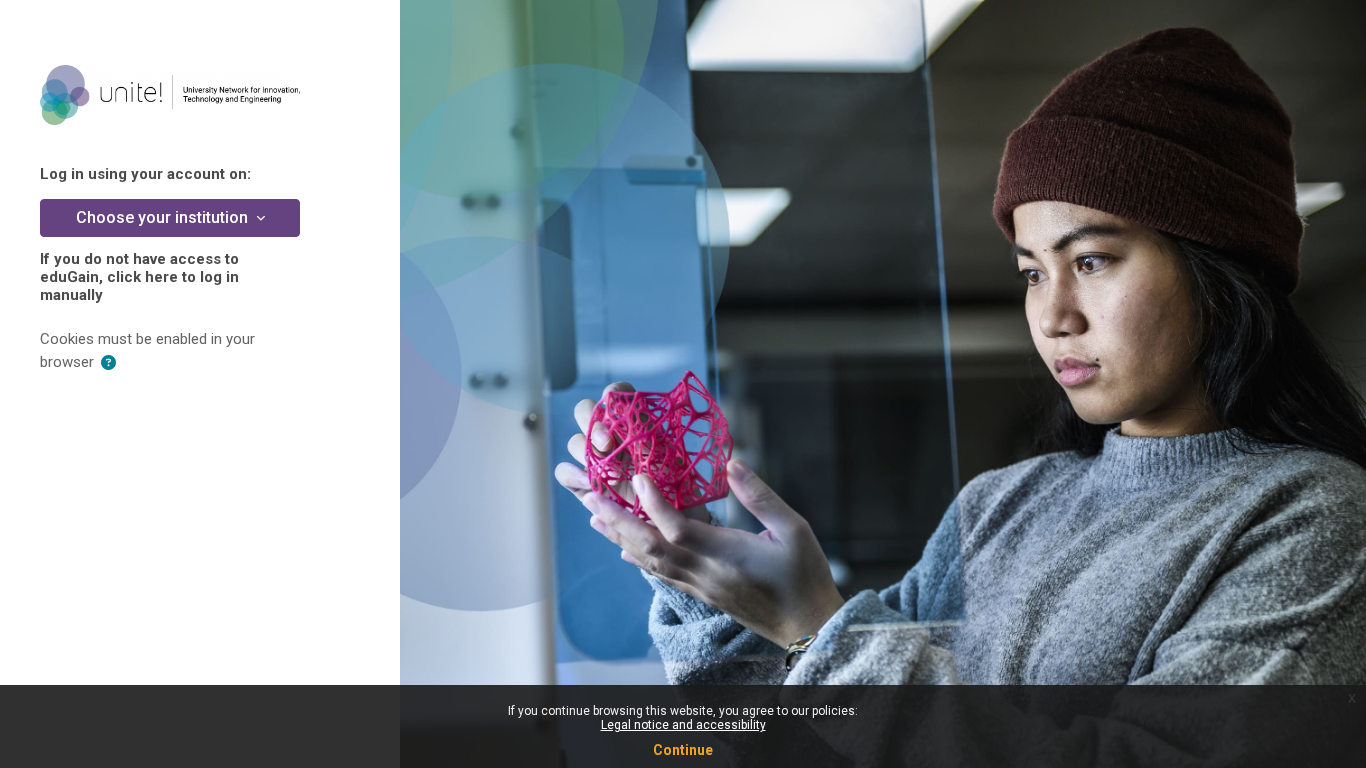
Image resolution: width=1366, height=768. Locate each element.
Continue (683, 750)
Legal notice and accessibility (683, 725)
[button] (108, 363)
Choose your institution (164, 217)
